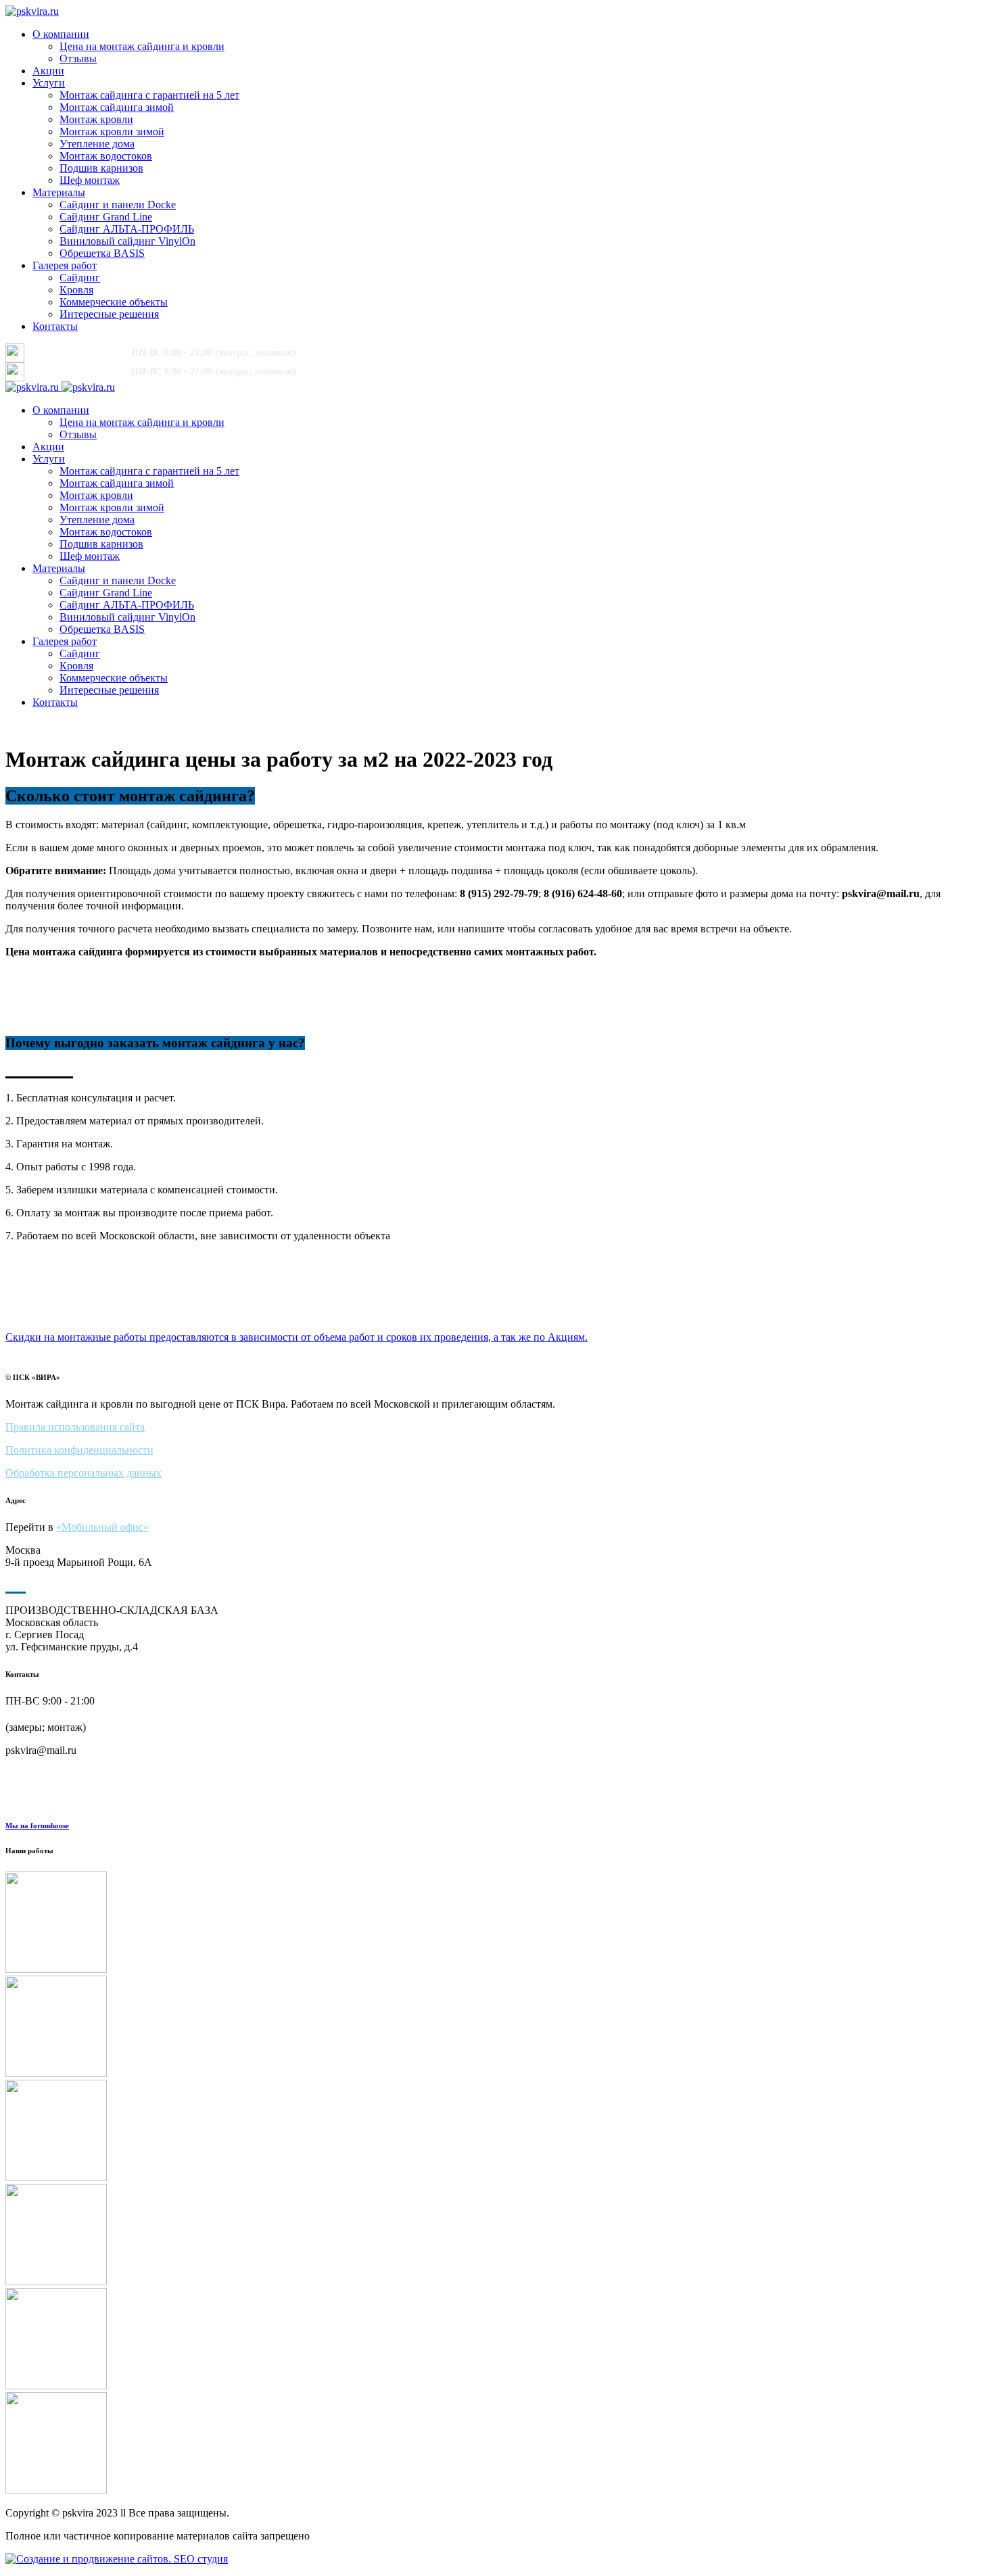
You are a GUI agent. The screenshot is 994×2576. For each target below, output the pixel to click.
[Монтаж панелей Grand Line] (497, 2132)
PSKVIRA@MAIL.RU (462, 353)
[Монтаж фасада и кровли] (497, 2340)
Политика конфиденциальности (79, 1450)
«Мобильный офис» (102, 1527)
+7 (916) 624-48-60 (79, 352)
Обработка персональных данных (84, 1473)
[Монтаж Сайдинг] (497, 2444)
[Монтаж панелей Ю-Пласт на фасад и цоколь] (497, 1924)
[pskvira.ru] (32, 11)
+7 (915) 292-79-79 (367, 352)
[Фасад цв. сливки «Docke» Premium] (497, 2028)
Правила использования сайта (75, 1427)
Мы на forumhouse (37, 1826)
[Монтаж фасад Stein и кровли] (497, 2236)
